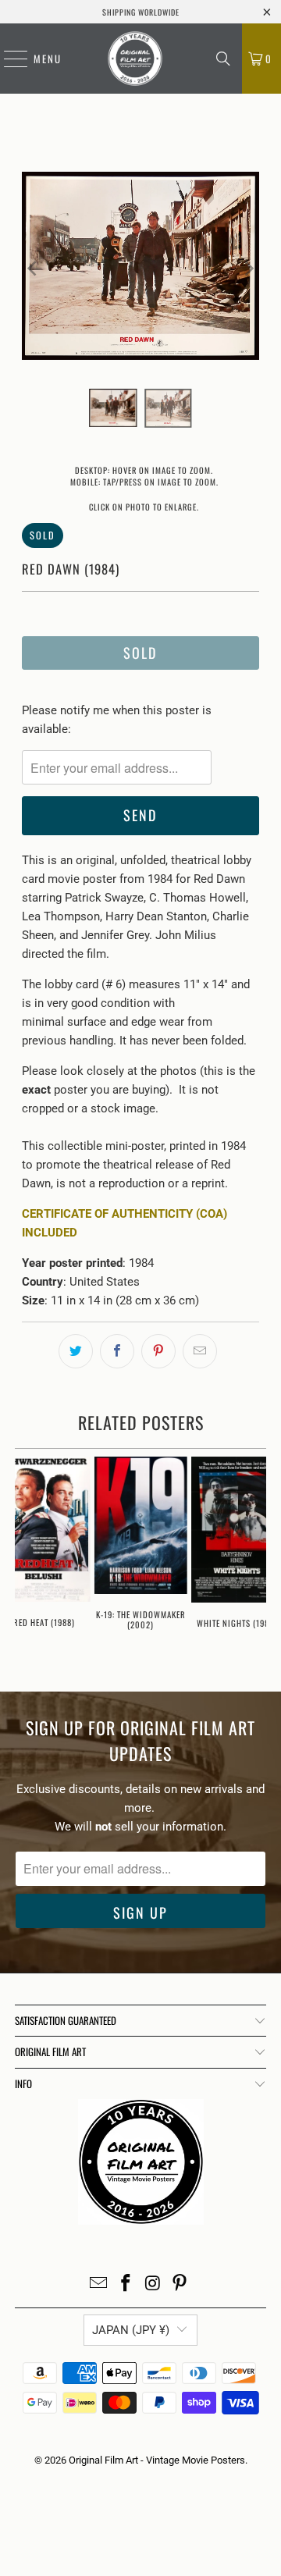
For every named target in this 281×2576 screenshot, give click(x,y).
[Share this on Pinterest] (158, 1351)
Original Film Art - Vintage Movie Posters (157, 2460)
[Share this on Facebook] (117, 1351)
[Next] (247, 269)
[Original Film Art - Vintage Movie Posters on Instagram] (154, 2284)
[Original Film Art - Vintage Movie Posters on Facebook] (126, 2284)
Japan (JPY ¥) (131, 2330)
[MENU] (8, 59)
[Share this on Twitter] (76, 1351)
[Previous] (34, 269)
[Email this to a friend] (200, 1351)
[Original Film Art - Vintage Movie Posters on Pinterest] (180, 2284)
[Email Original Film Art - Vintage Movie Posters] (99, 2284)
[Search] (223, 59)
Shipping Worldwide (141, 12)
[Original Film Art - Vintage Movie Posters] (135, 59)
